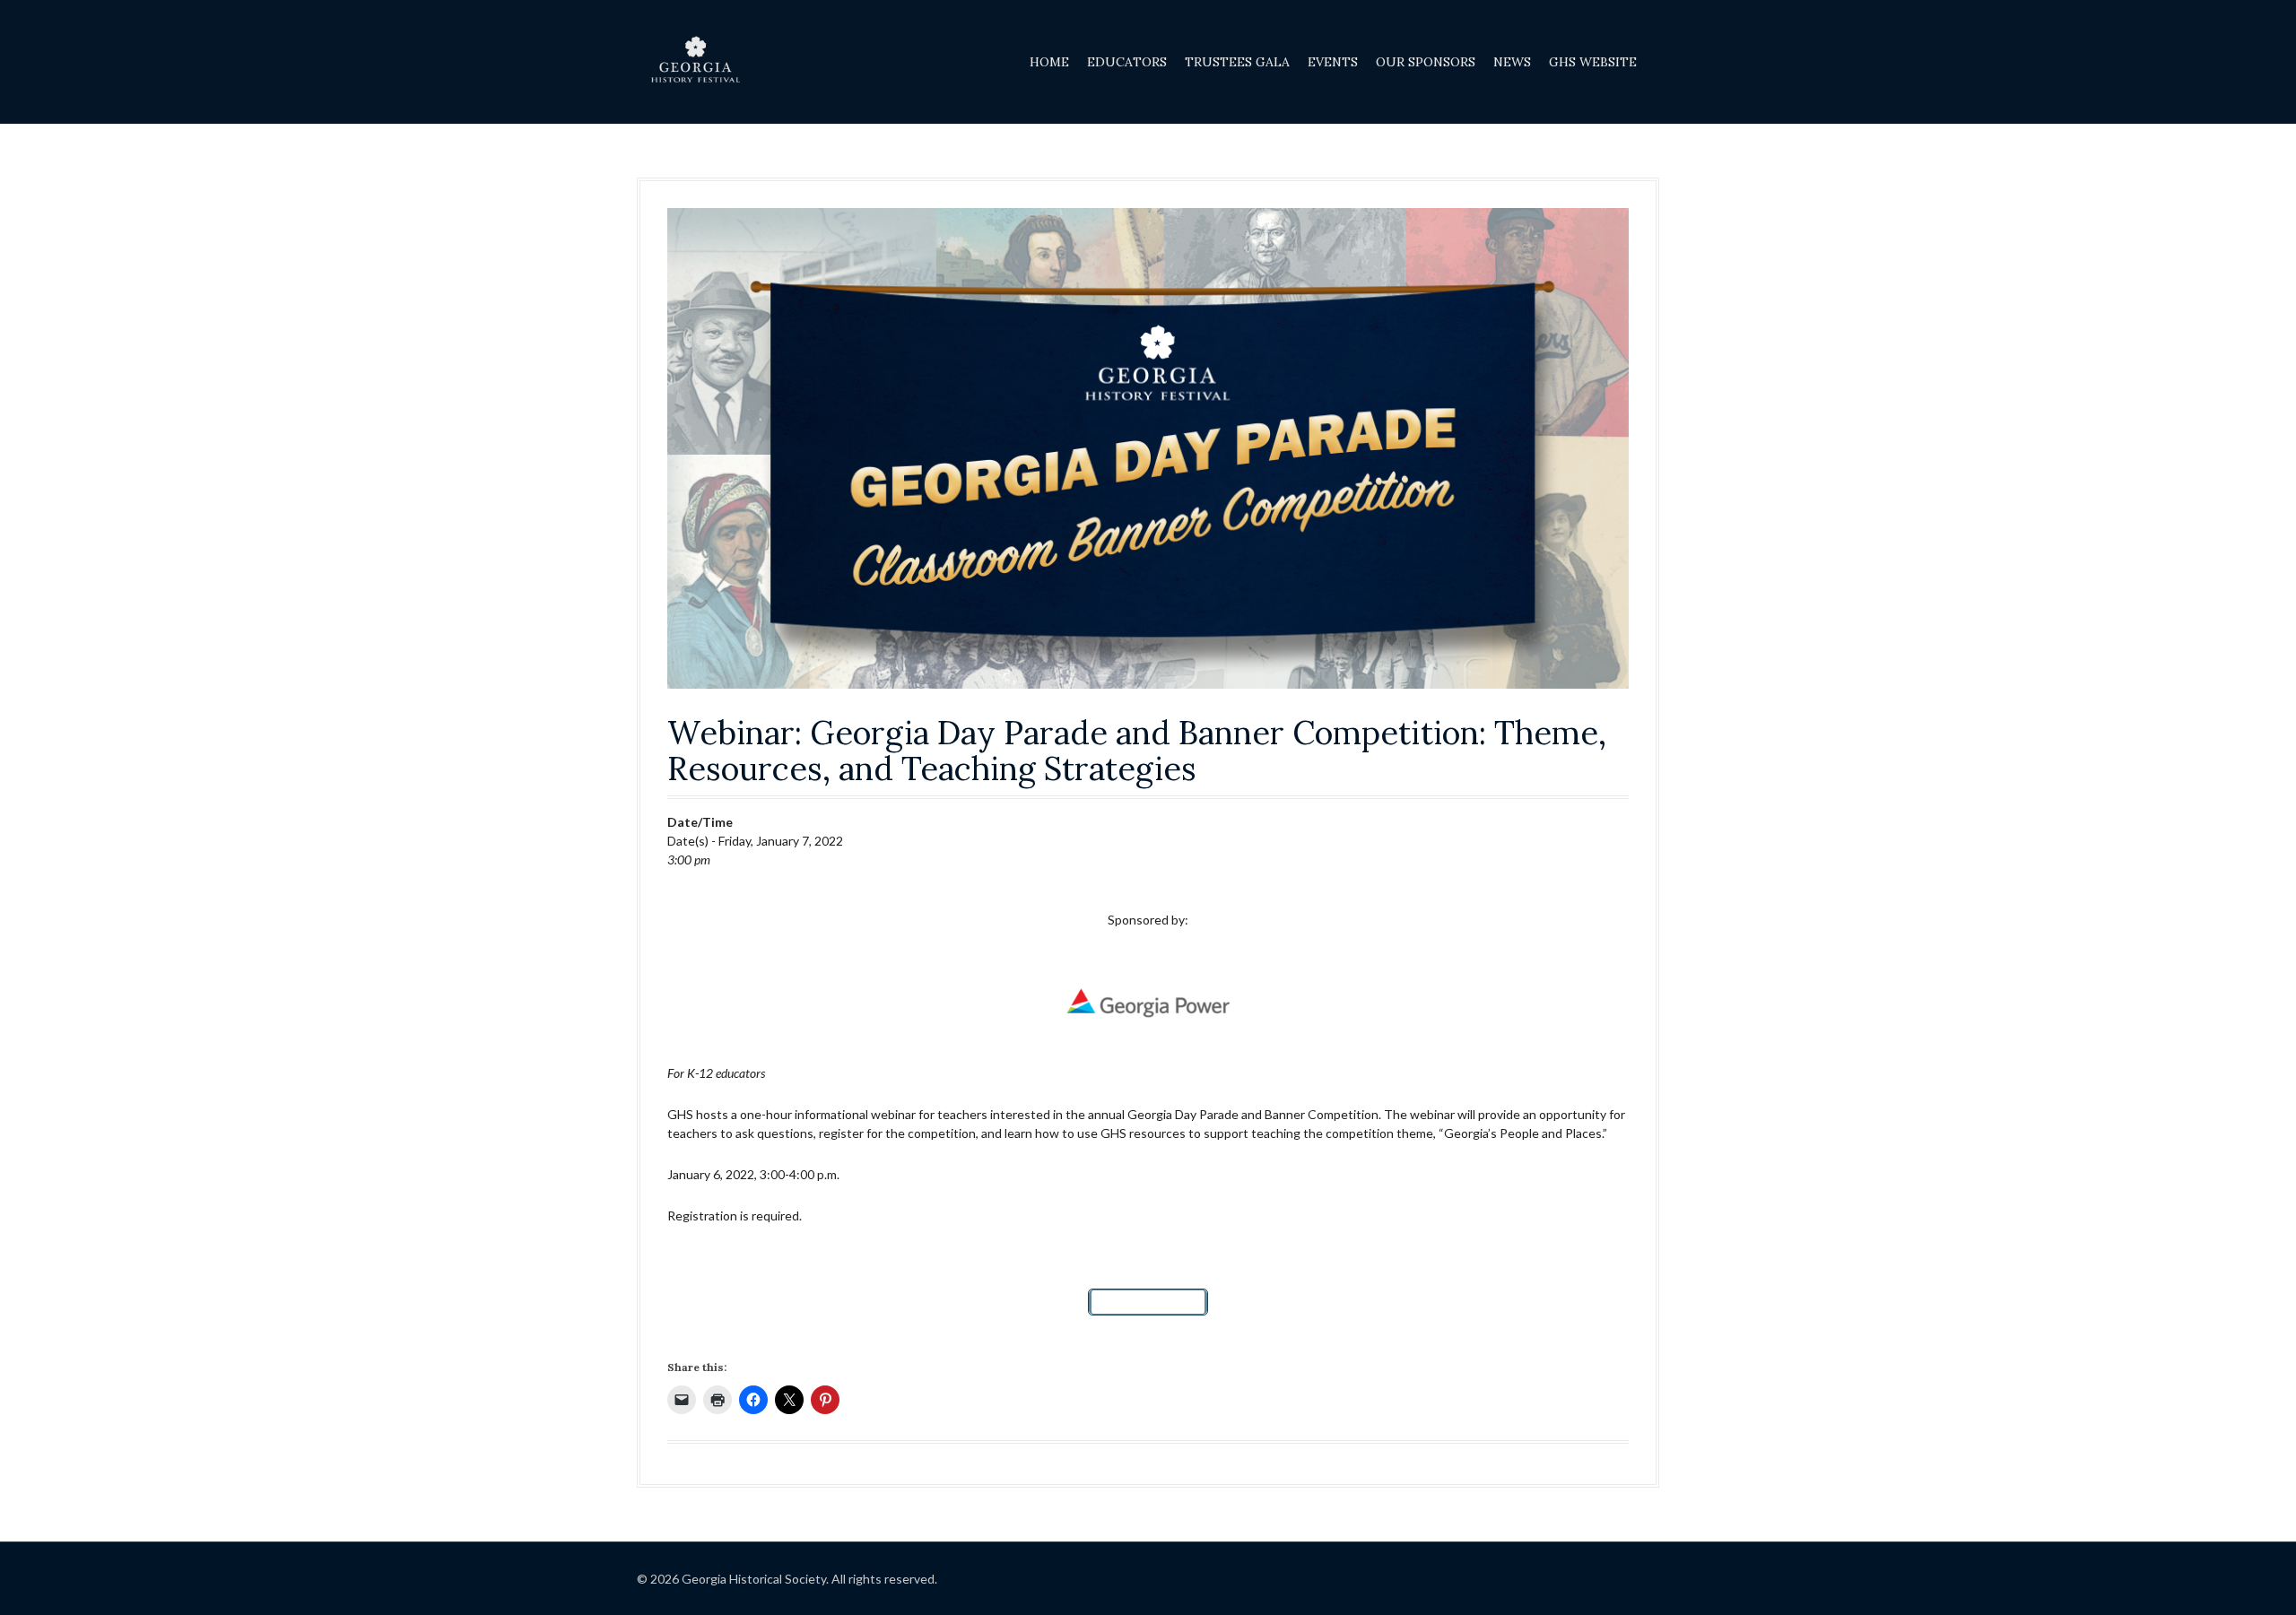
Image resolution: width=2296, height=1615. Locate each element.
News (1512, 62)
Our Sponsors (1426, 62)
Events (1333, 62)
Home (1049, 62)
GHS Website (1593, 62)
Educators (1127, 62)
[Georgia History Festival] (695, 61)
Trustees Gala (1237, 62)
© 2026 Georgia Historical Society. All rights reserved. (787, 1579)
